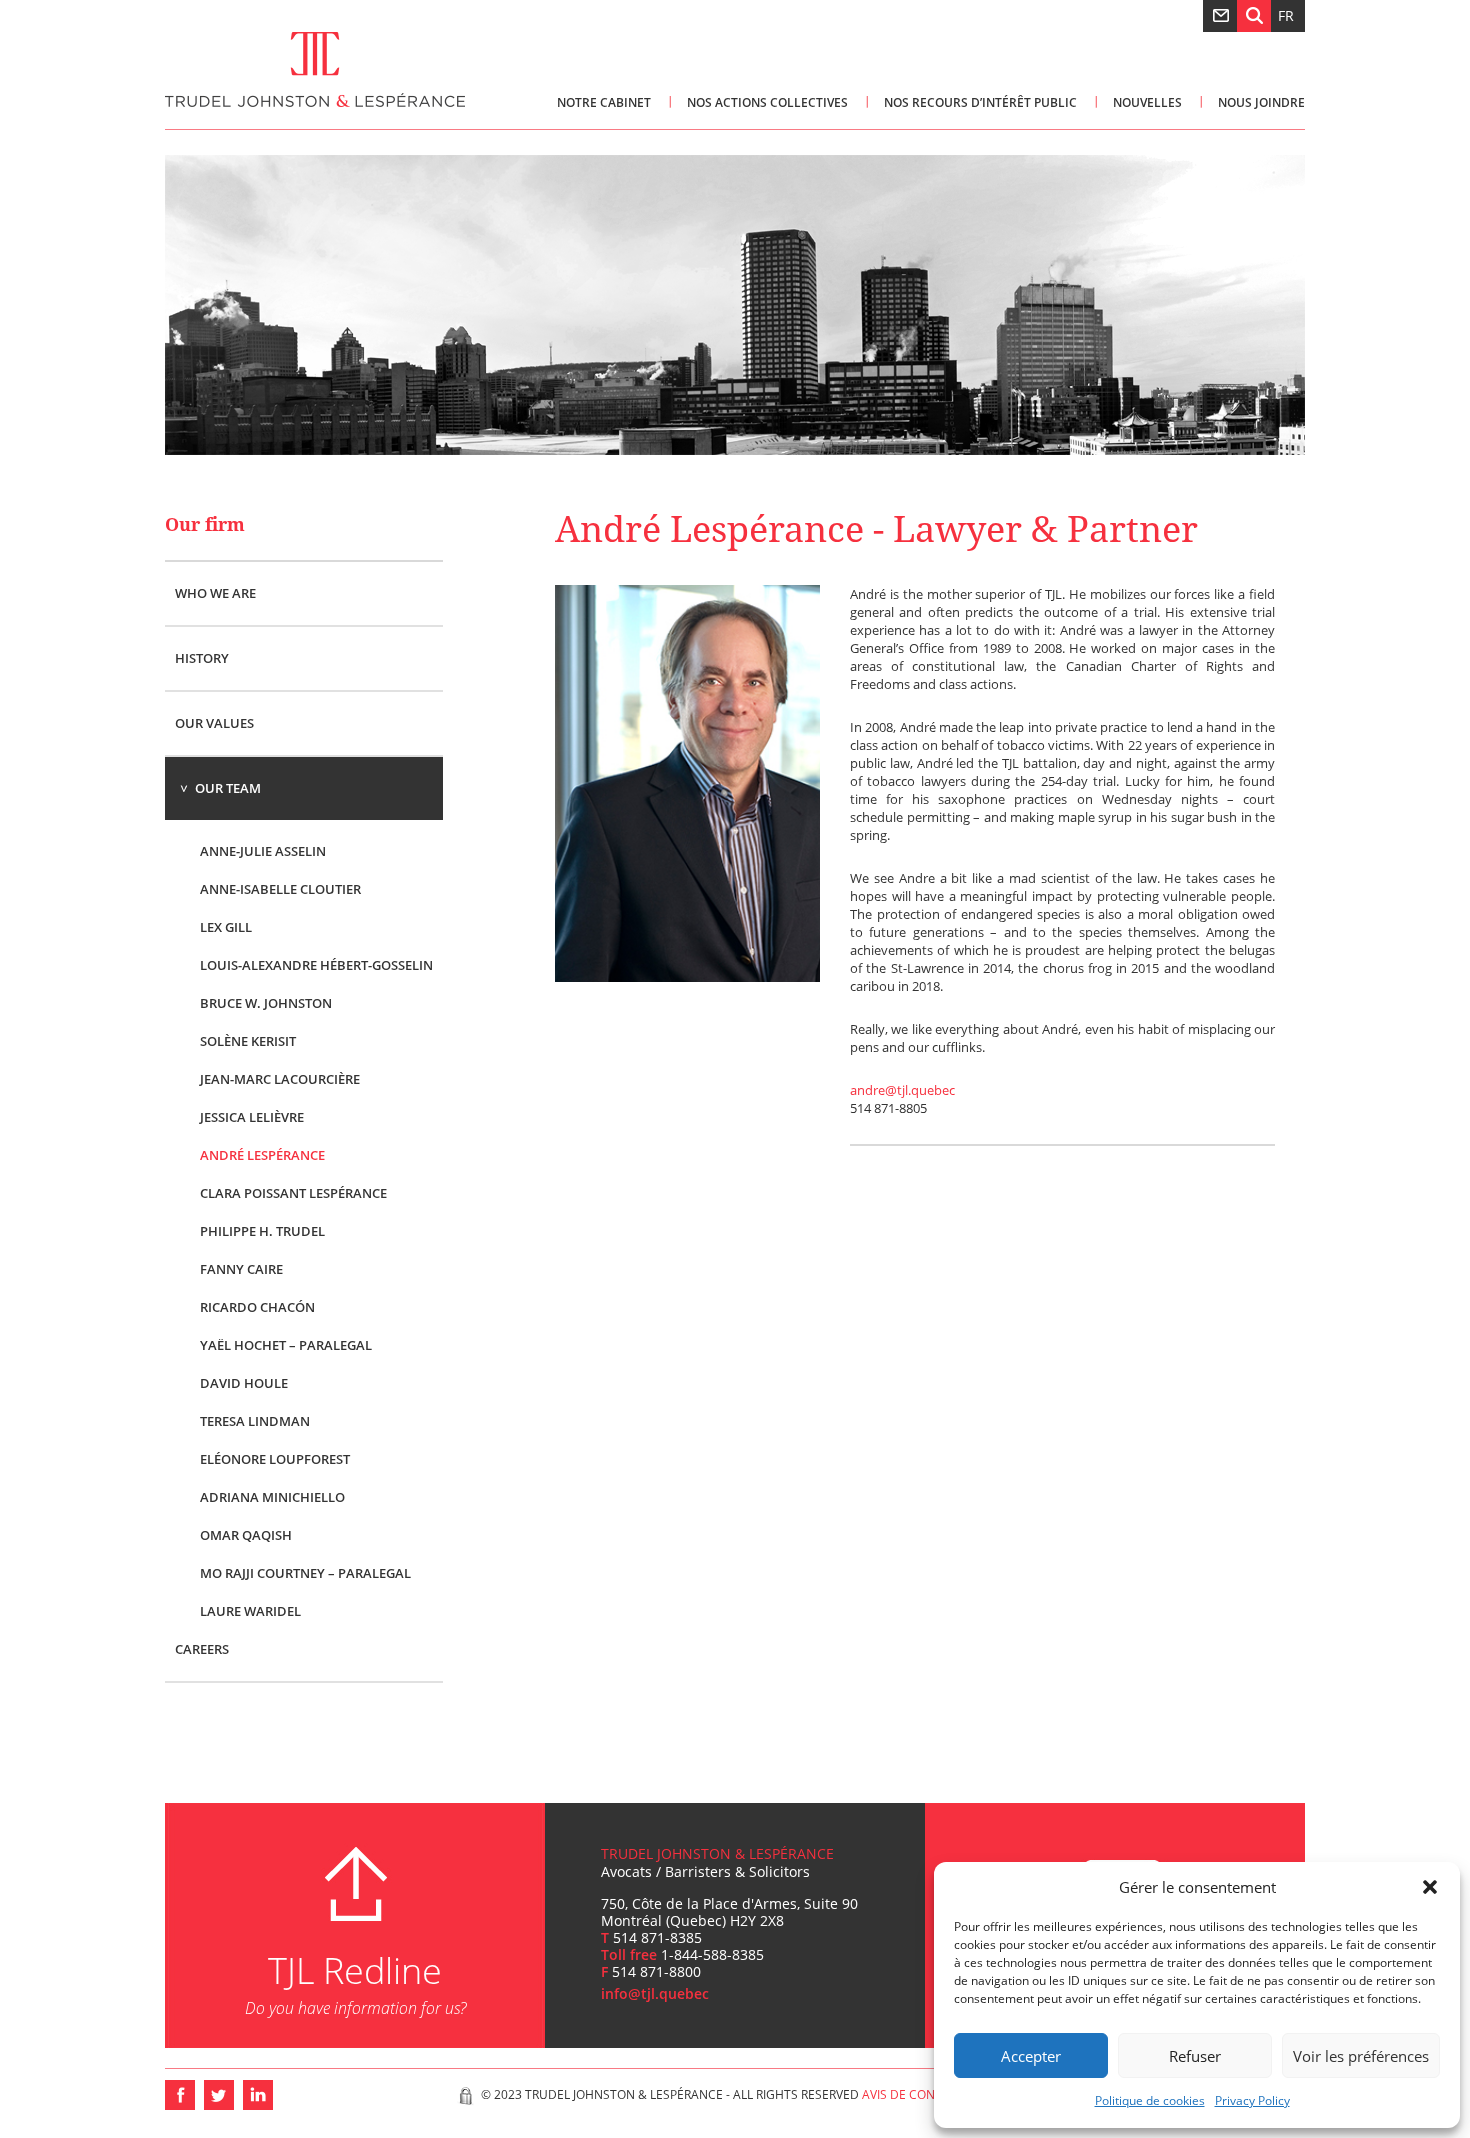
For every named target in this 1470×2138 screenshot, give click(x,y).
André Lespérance (262, 1154)
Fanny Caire (241, 1268)
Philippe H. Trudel (262, 1230)
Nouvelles (1147, 102)
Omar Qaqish (246, 1534)
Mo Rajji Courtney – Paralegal (305, 1572)
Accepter (1031, 2056)
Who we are (215, 593)
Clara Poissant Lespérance (293, 1192)
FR (1286, 15)
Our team (228, 788)
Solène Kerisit (248, 1040)
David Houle (244, 1382)
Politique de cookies (1150, 2100)
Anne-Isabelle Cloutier (280, 888)
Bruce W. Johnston (266, 1002)
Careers (202, 1649)
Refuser (1195, 2056)
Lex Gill (226, 926)
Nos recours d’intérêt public (980, 102)
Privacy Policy (1252, 2100)
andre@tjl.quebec (902, 1090)
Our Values (214, 723)
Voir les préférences (1361, 2056)
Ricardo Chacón (257, 1306)
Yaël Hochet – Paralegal (286, 1344)
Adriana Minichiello (272, 1496)
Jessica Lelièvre (252, 1116)
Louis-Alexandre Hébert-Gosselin (316, 964)
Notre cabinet (604, 102)
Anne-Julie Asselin (263, 850)
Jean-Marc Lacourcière (280, 1078)
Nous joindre (1261, 102)
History (202, 658)
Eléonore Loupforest (275, 1458)
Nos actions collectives (767, 102)
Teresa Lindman (255, 1420)
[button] (1430, 1887)
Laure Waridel (250, 1610)
